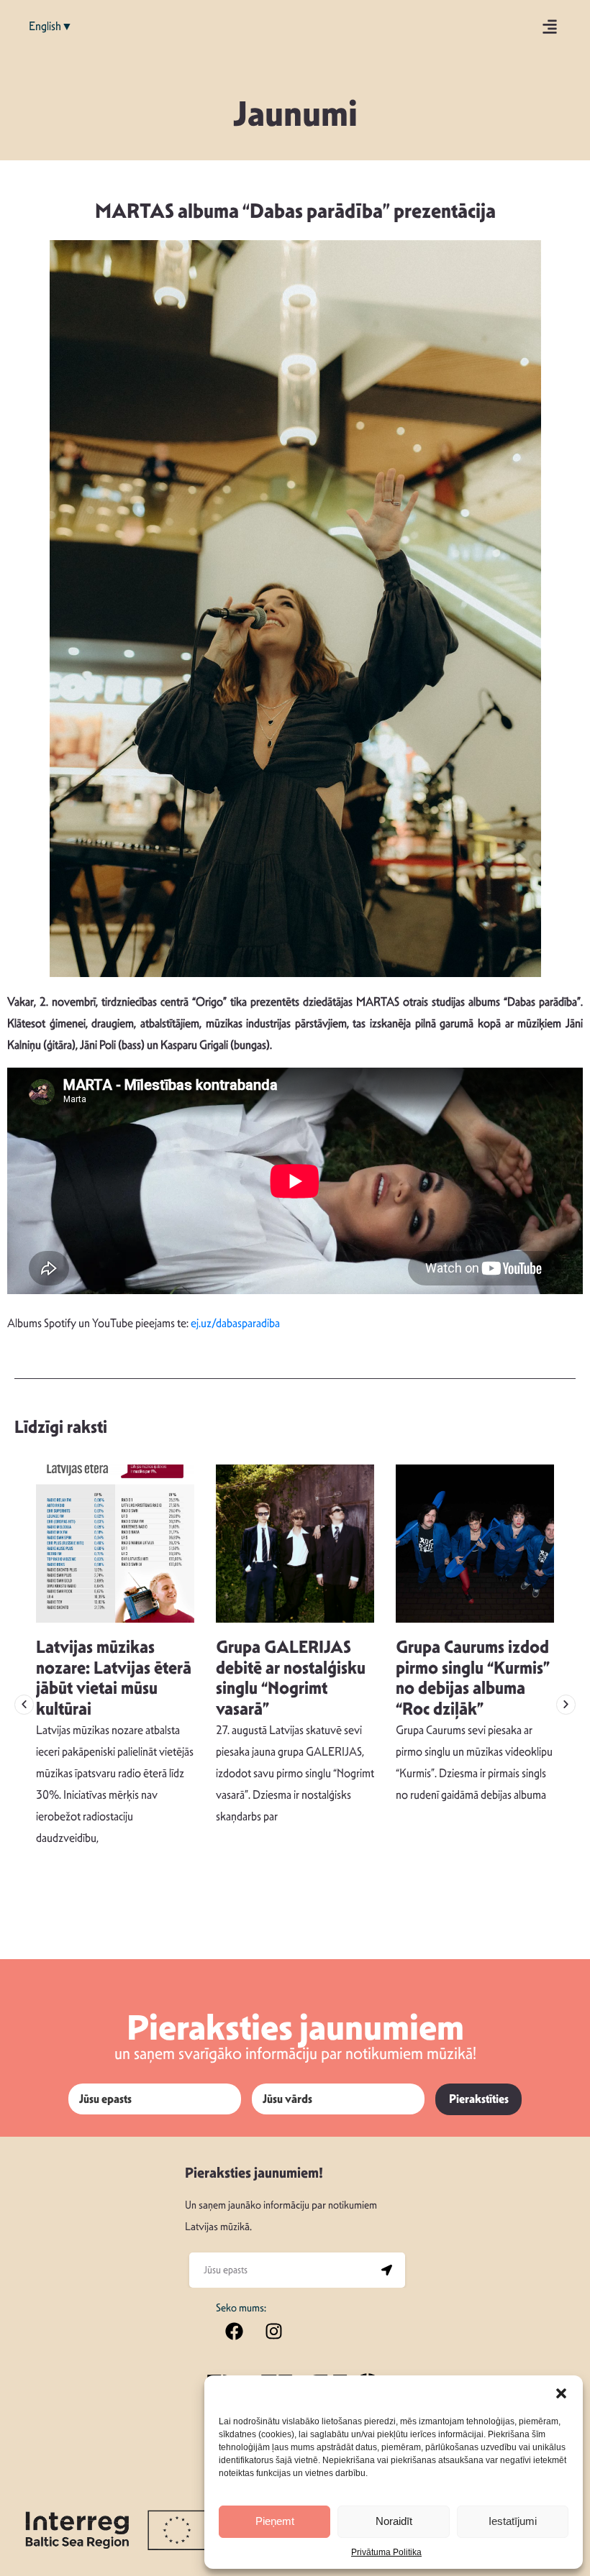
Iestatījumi (513, 2521)
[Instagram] (273, 2331)
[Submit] (387, 2270)
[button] (561, 2393)
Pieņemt (275, 2521)
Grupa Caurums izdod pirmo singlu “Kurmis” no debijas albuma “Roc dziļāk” (473, 1678)
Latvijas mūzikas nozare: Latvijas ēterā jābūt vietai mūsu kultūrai (114, 1678)
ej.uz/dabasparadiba (235, 1323)
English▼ (51, 26)
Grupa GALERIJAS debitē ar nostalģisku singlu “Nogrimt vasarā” (291, 1678)
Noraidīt (394, 2521)
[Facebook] (234, 2331)
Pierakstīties (479, 2099)
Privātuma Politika (386, 2552)
